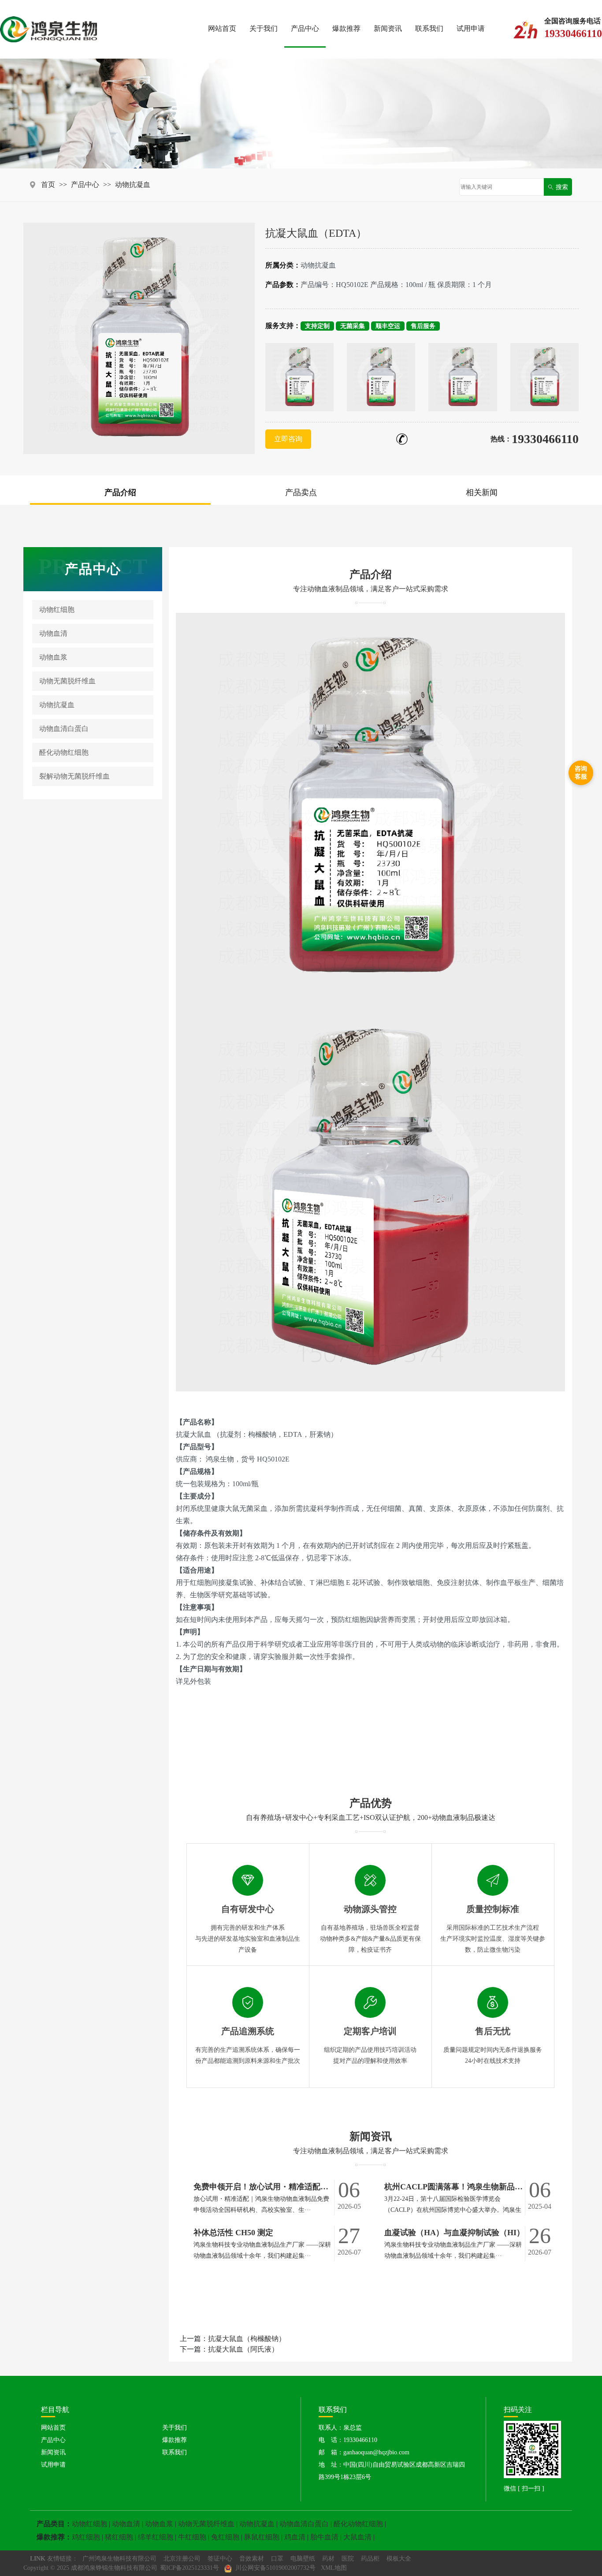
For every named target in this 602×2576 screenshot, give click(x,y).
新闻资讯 (388, 28)
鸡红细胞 (86, 2537)
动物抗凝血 (133, 185)
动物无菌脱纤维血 (67, 681)
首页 (48, 185)
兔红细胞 (225, 2537)
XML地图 (334, 2568)
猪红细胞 (119, 2537)
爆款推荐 (346, 28)
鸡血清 (295, 2537)
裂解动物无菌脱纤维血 (74, 776)
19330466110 (545, 439)
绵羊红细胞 (156, 2537)
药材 (328, 2559)
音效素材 (252, 2559)
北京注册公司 (182, 2559)
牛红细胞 (192, 2537)
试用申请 (471, 28)
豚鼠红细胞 (262, 2537)
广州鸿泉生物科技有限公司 (119, 2559)
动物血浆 (53, 657)
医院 (348, 2559)
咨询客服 (581, 773)
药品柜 (370, 2559)
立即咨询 (288, 439)
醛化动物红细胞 (64, 752)
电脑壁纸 (303, 2559)
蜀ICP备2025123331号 (190, 2568)
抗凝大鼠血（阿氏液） (243, 2349)
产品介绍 (120, 492)
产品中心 (305, 28)
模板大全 (399, 2559)
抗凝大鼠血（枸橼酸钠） (247, 2339)
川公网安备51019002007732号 (275, 2568)
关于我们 (264, 28)
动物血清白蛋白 (64, 729)
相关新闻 (482, 492)
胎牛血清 (324, 2537)
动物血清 (53, 633)
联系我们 (429, 28)
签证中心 (220, 2559)
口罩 (277, 2559)
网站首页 (222, 28)
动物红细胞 (57, 610)
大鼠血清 (357, 2537)
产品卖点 (301, 492)
